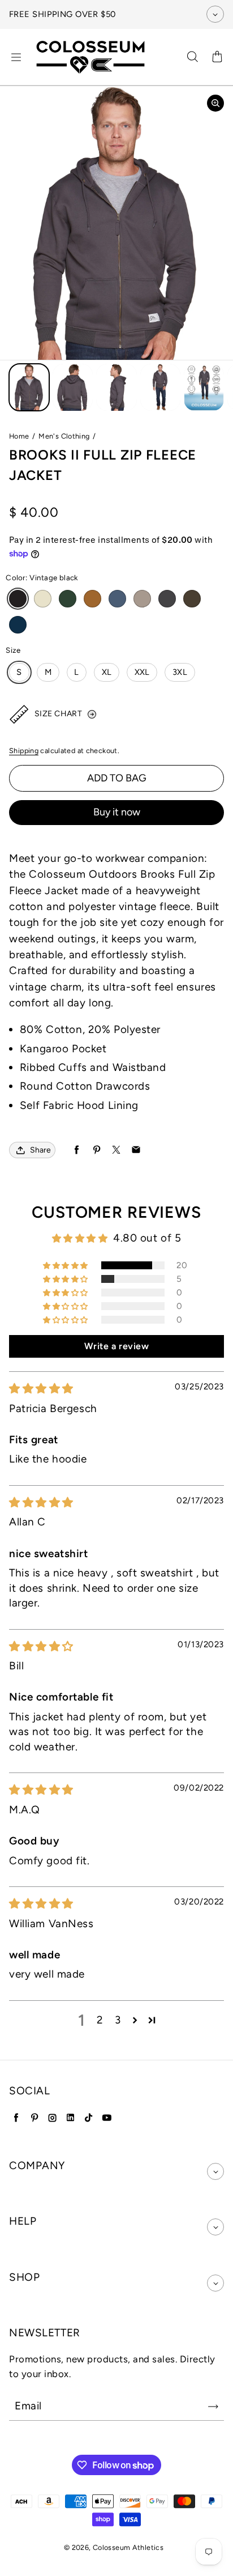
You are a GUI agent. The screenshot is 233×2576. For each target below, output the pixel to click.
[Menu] (16, 57)
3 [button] (118, 2020)
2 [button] (100, 2020)
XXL (142, 672)
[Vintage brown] (192, 599)
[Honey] (92, 599)
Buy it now (117, 812)
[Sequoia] (142, 599)
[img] (41, 1389)
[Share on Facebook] (77, 1150)
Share (40, 1150)
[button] (66, 1265)
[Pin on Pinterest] (96, 1150)
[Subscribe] (213, 2407)
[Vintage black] (18, 599)
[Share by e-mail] (136, 1150)
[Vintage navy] (18, 625)
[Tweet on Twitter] (116, 1150)
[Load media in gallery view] (29, 388)
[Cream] (43, 599)
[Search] (192, 57)
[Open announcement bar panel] (215, 14)
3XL (180, 672)
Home (19, 436)
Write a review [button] (117, 1346)
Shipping (24, 751)
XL (107, 672)
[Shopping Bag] (217, 57)
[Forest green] (68, 599)
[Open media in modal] (215, 103)
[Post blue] (117, 599)
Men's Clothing (64, 436)
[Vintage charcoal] (167, 599)
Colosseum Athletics (128, 2547)
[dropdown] (215, 2171)
